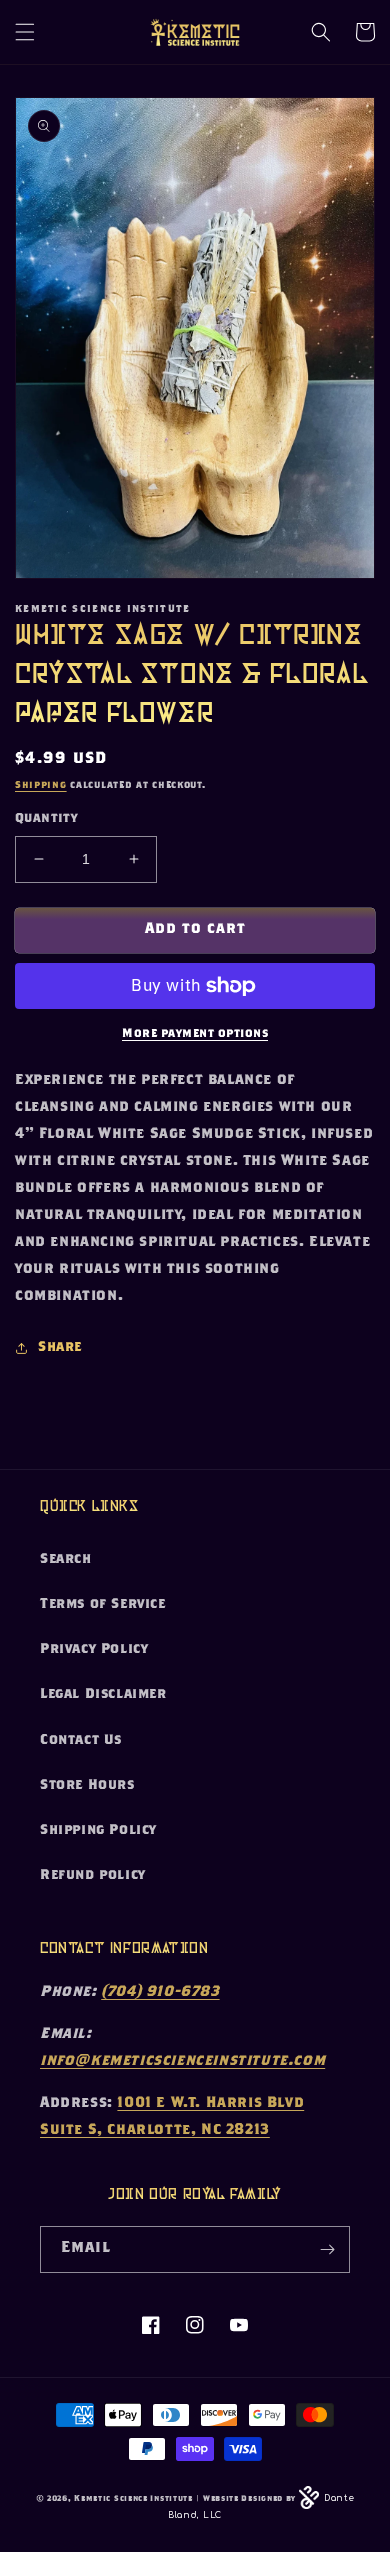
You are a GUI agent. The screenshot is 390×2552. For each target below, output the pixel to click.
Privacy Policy (94, 1650)
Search (66, 1560)
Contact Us (81, 1741)
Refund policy (93, 1876)
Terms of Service (103, 1605)
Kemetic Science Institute (133, 2499)
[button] (25, 32)
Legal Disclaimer (103, 1695)
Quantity (46, 819)
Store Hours (87, 1786)
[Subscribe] (327, 2249)
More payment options (195, 1034)
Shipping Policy (98, 1831)
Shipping (41, 786)
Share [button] (60, 1348)
